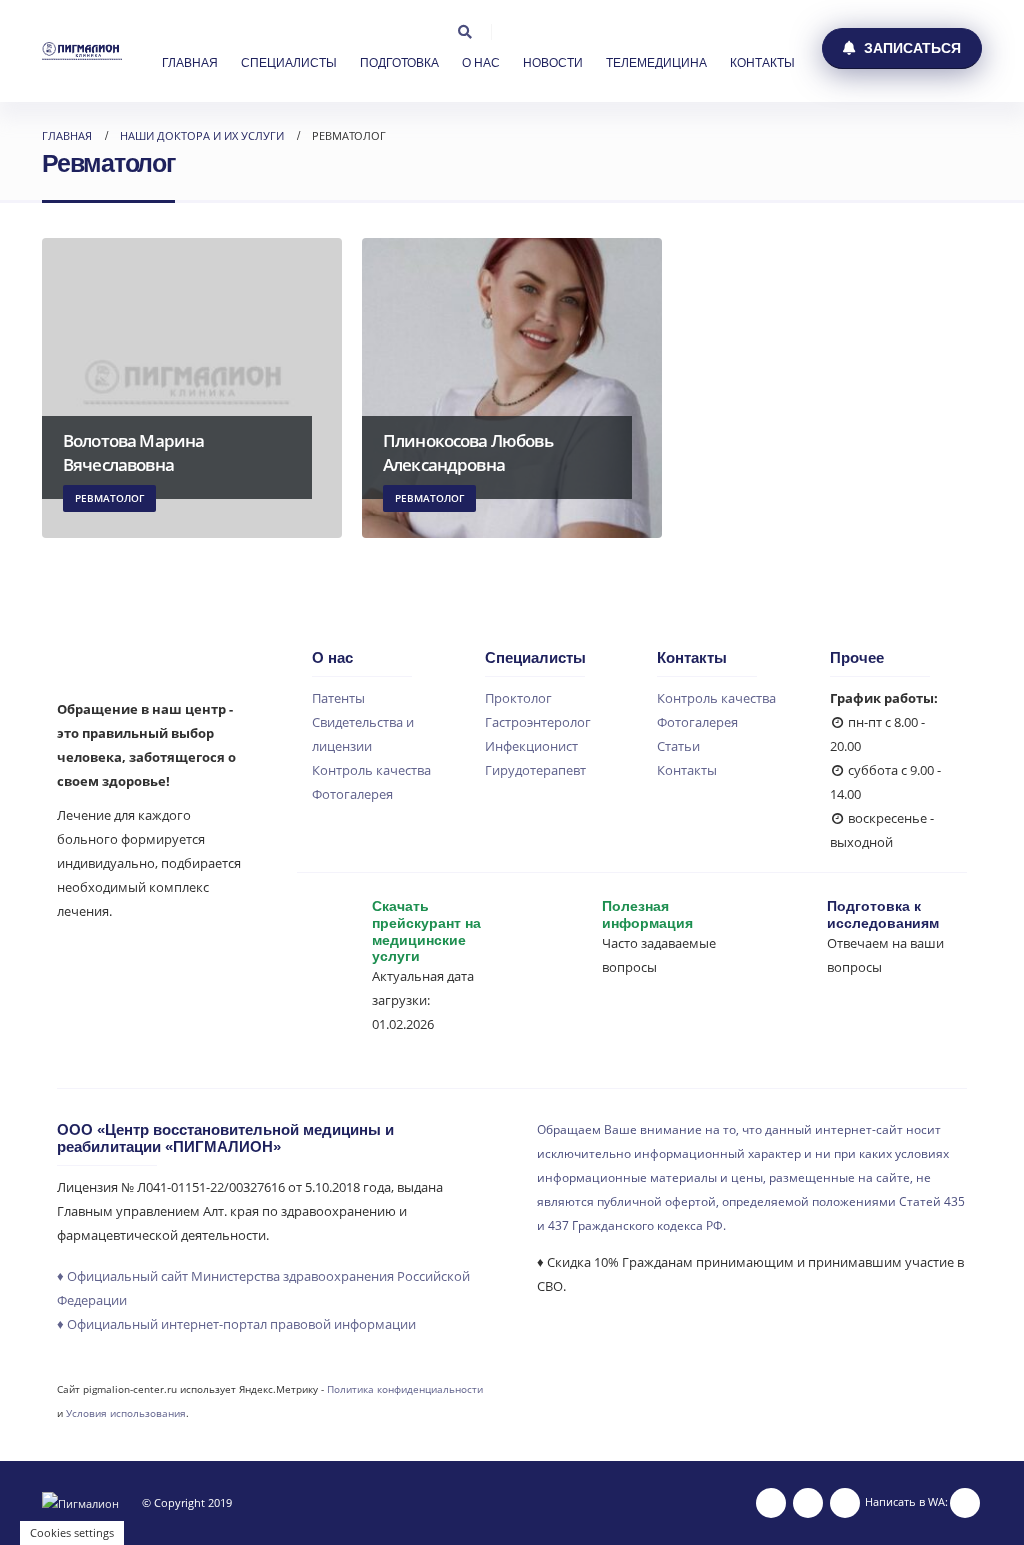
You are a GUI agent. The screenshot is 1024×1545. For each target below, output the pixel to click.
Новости (553, 63)
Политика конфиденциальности (405, 1389)
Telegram (845, 1503)
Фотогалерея (352, 794)
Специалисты (289, 63)
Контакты (762, 63)
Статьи (678, 746)
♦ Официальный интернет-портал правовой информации (236, 1324)
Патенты (338, 698)
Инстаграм (771, 1503)
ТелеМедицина (656, 63)
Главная (190, 63)
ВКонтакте (808, 1503)
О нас (481, 63)
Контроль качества (371, 770)
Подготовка (399, 63)
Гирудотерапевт (535, 770)
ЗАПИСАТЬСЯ (910, 48)
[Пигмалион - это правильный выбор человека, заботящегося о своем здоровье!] (82, 50)
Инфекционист (531, 746)
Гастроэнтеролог (538, 722)
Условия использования (126, 1413)
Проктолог (518, 698)
